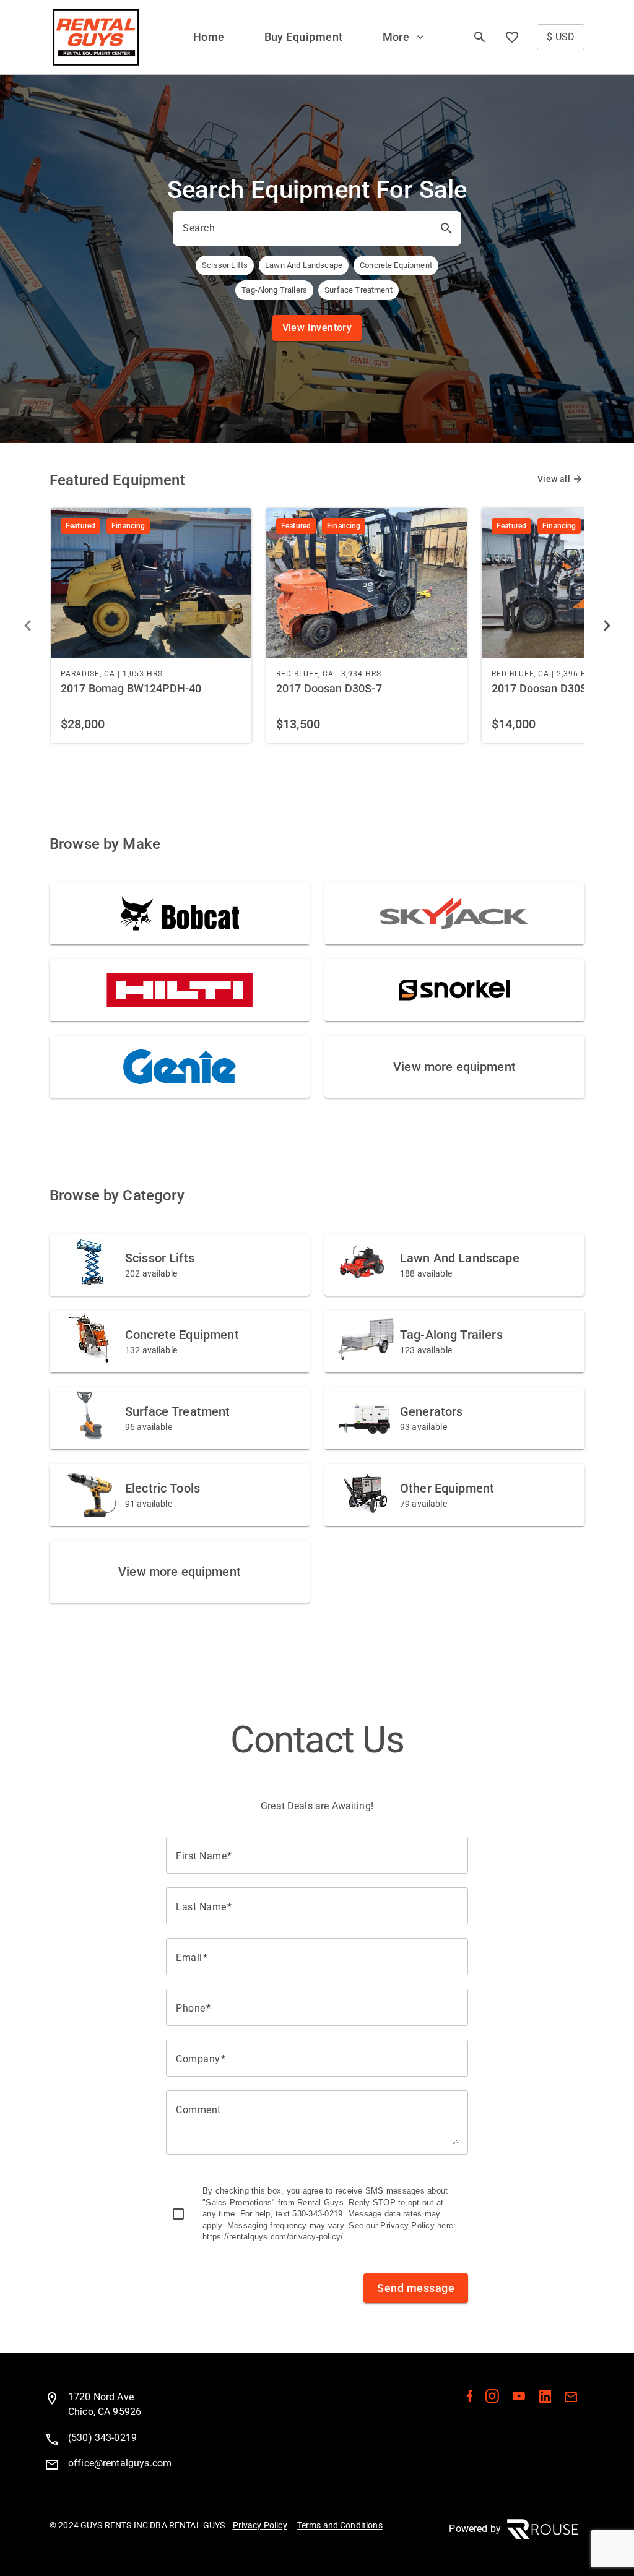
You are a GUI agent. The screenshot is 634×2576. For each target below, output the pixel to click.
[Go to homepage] (96, 37)
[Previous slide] (27, 626)
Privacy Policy (260, 2525)
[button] (405, 37)
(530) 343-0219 (102, 2438)
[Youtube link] (519, 2399)
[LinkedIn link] (545, 2399)
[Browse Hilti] (180, 990)
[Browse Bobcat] (180, 913)
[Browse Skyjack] (454, 913)
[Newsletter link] (571, 2399)
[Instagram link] (492, 2399)
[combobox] (306, 228)
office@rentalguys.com (120, 2463)
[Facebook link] (469, 2399)
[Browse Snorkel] (454, 990)
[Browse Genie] (180, 1067)
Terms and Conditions (340, 2525)
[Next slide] (607, 626)
